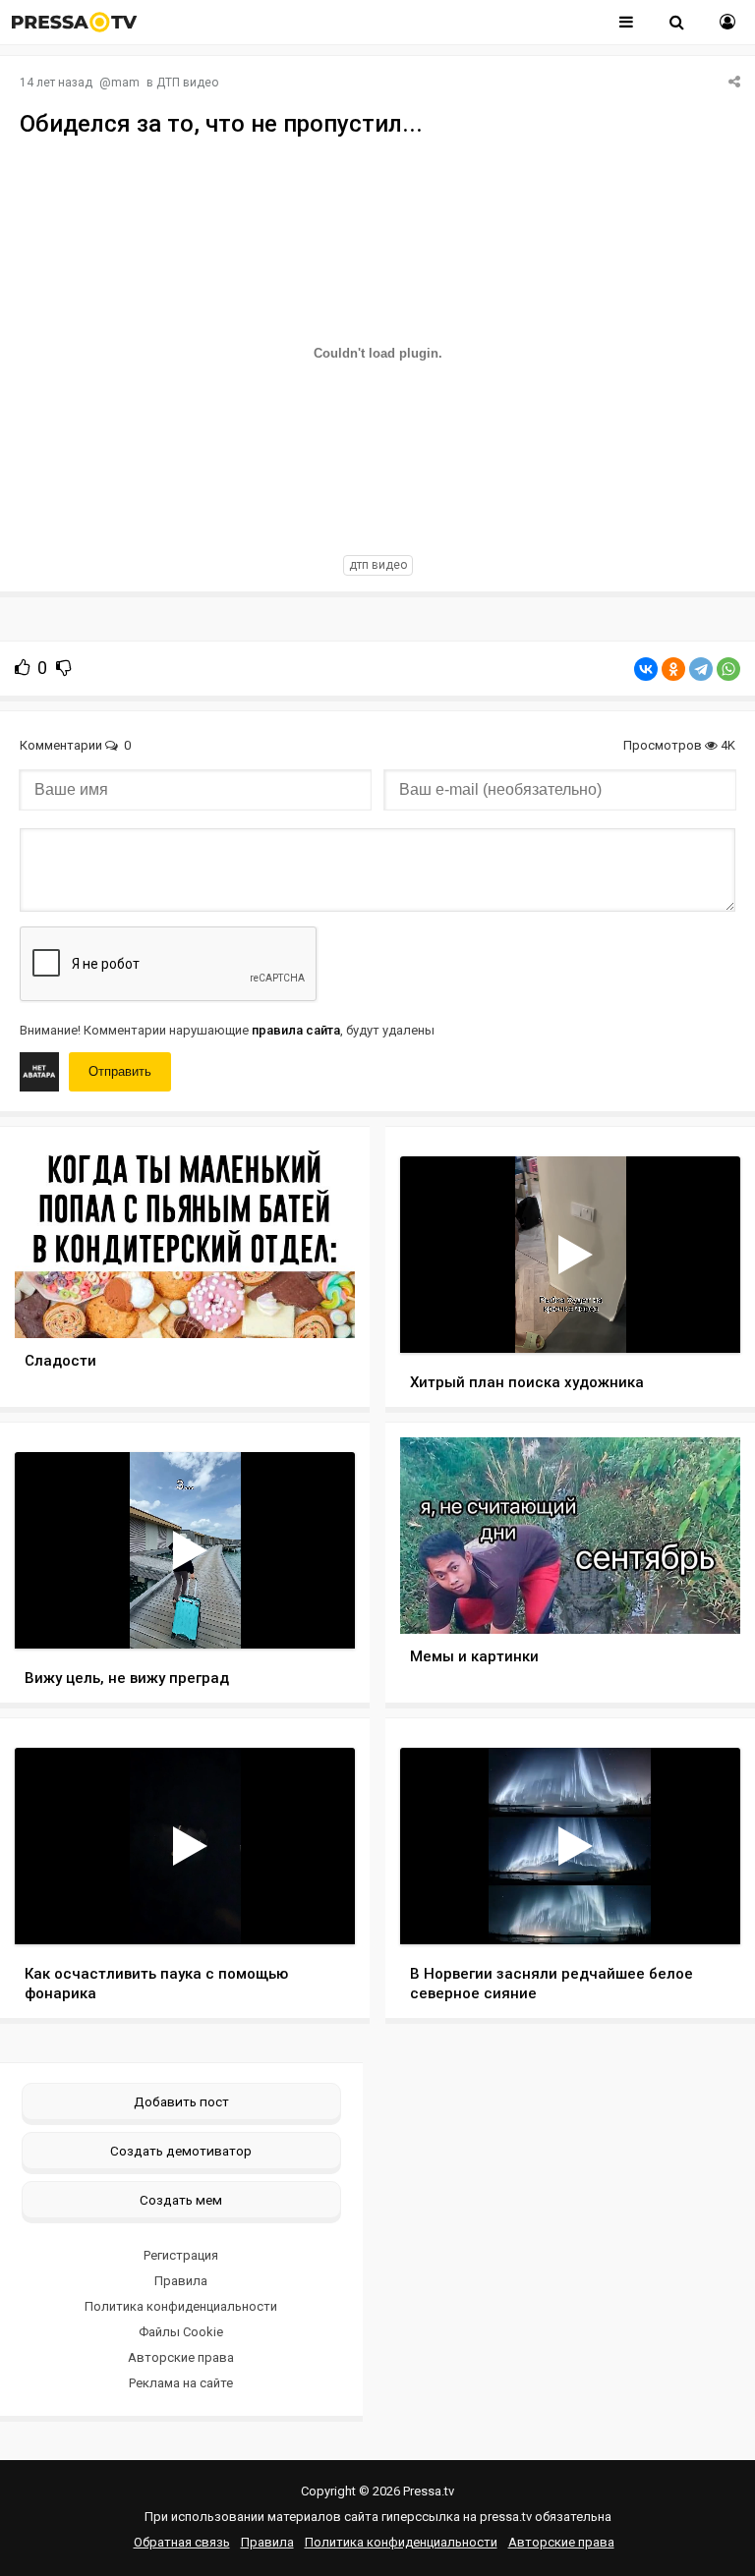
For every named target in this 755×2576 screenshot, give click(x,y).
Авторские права (181, 2357)
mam (125, 83)
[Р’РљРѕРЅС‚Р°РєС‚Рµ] (646, 669)
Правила (181, 2281)
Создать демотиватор (181, 2151)
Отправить (120, 1071)
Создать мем (181, 2200)
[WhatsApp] (728, 669)
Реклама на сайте (181, 2383)
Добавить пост (181, 2101)
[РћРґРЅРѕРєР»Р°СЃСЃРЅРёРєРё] (673, 669)
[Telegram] (701, 669)
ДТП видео (187, 83)
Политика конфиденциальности (181, 2306)
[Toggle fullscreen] (702, 1319)
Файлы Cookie (181, 2332)
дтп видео (378, 565)
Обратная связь (182, 2542)
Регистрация (181, 2255)
